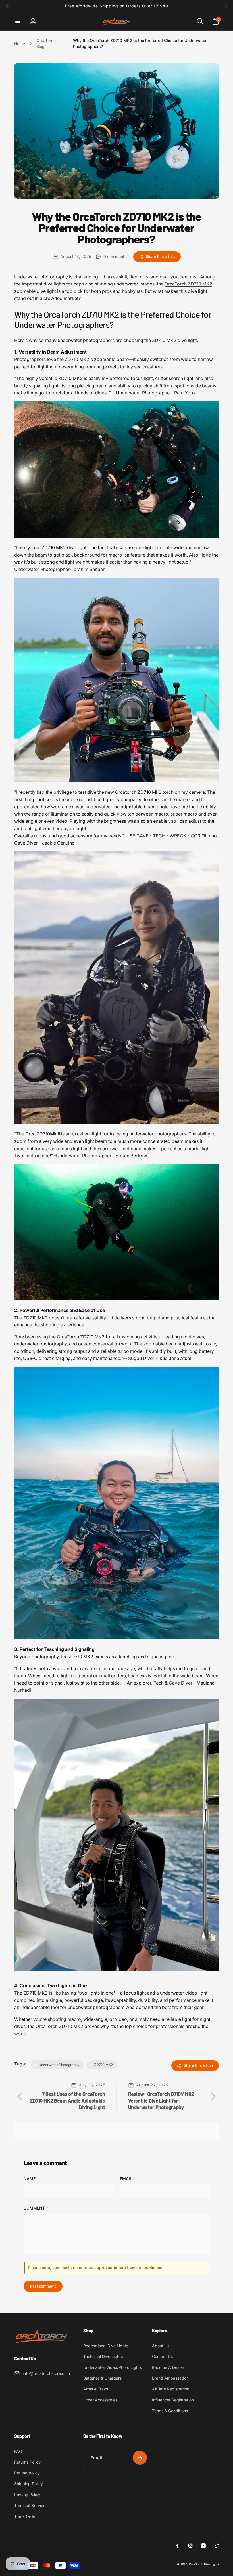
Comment (36, 2208)
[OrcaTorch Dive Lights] (43, 2344)
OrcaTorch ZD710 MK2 (188, 284)
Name (31, 2179)
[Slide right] (226, 6)
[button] (18, 21)
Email (128, 2179)
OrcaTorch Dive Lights (204, 2564)
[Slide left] (7, 6)
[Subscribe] (140, 2458)
